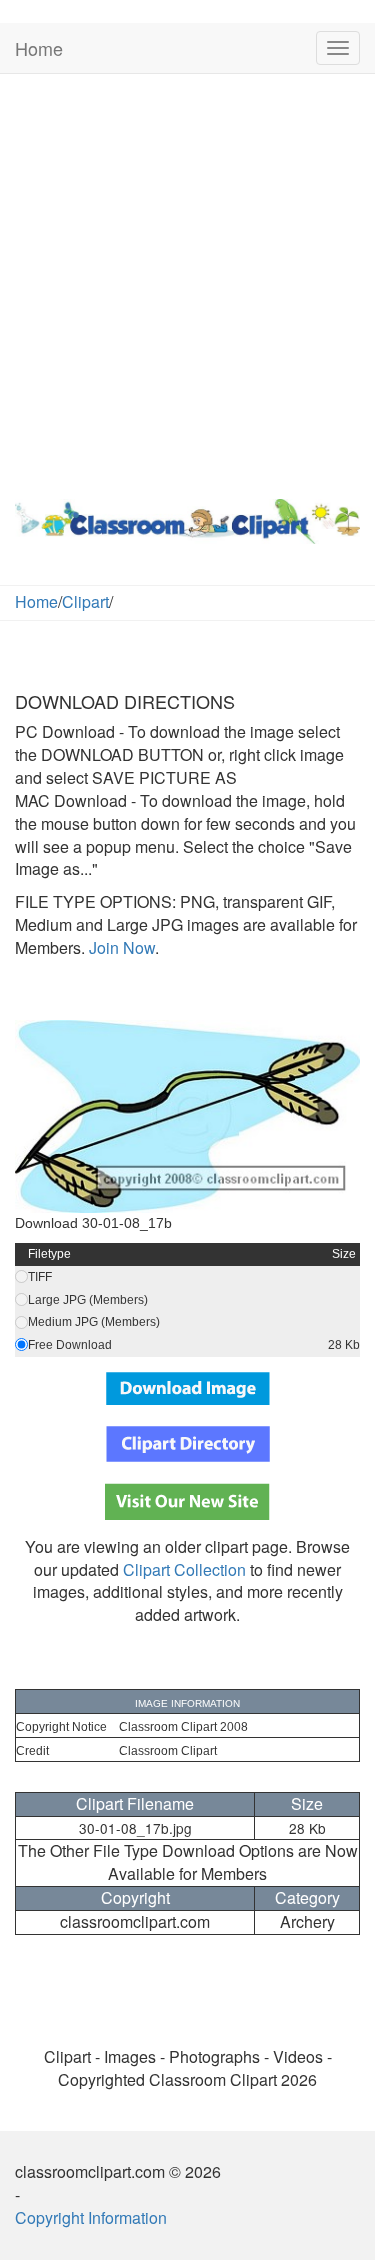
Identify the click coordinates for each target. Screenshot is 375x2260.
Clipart (85, 601)
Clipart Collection (184, 1569)
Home (39, 48)
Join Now (120, 947)
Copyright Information (91, 2217)
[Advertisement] (187, 281)
